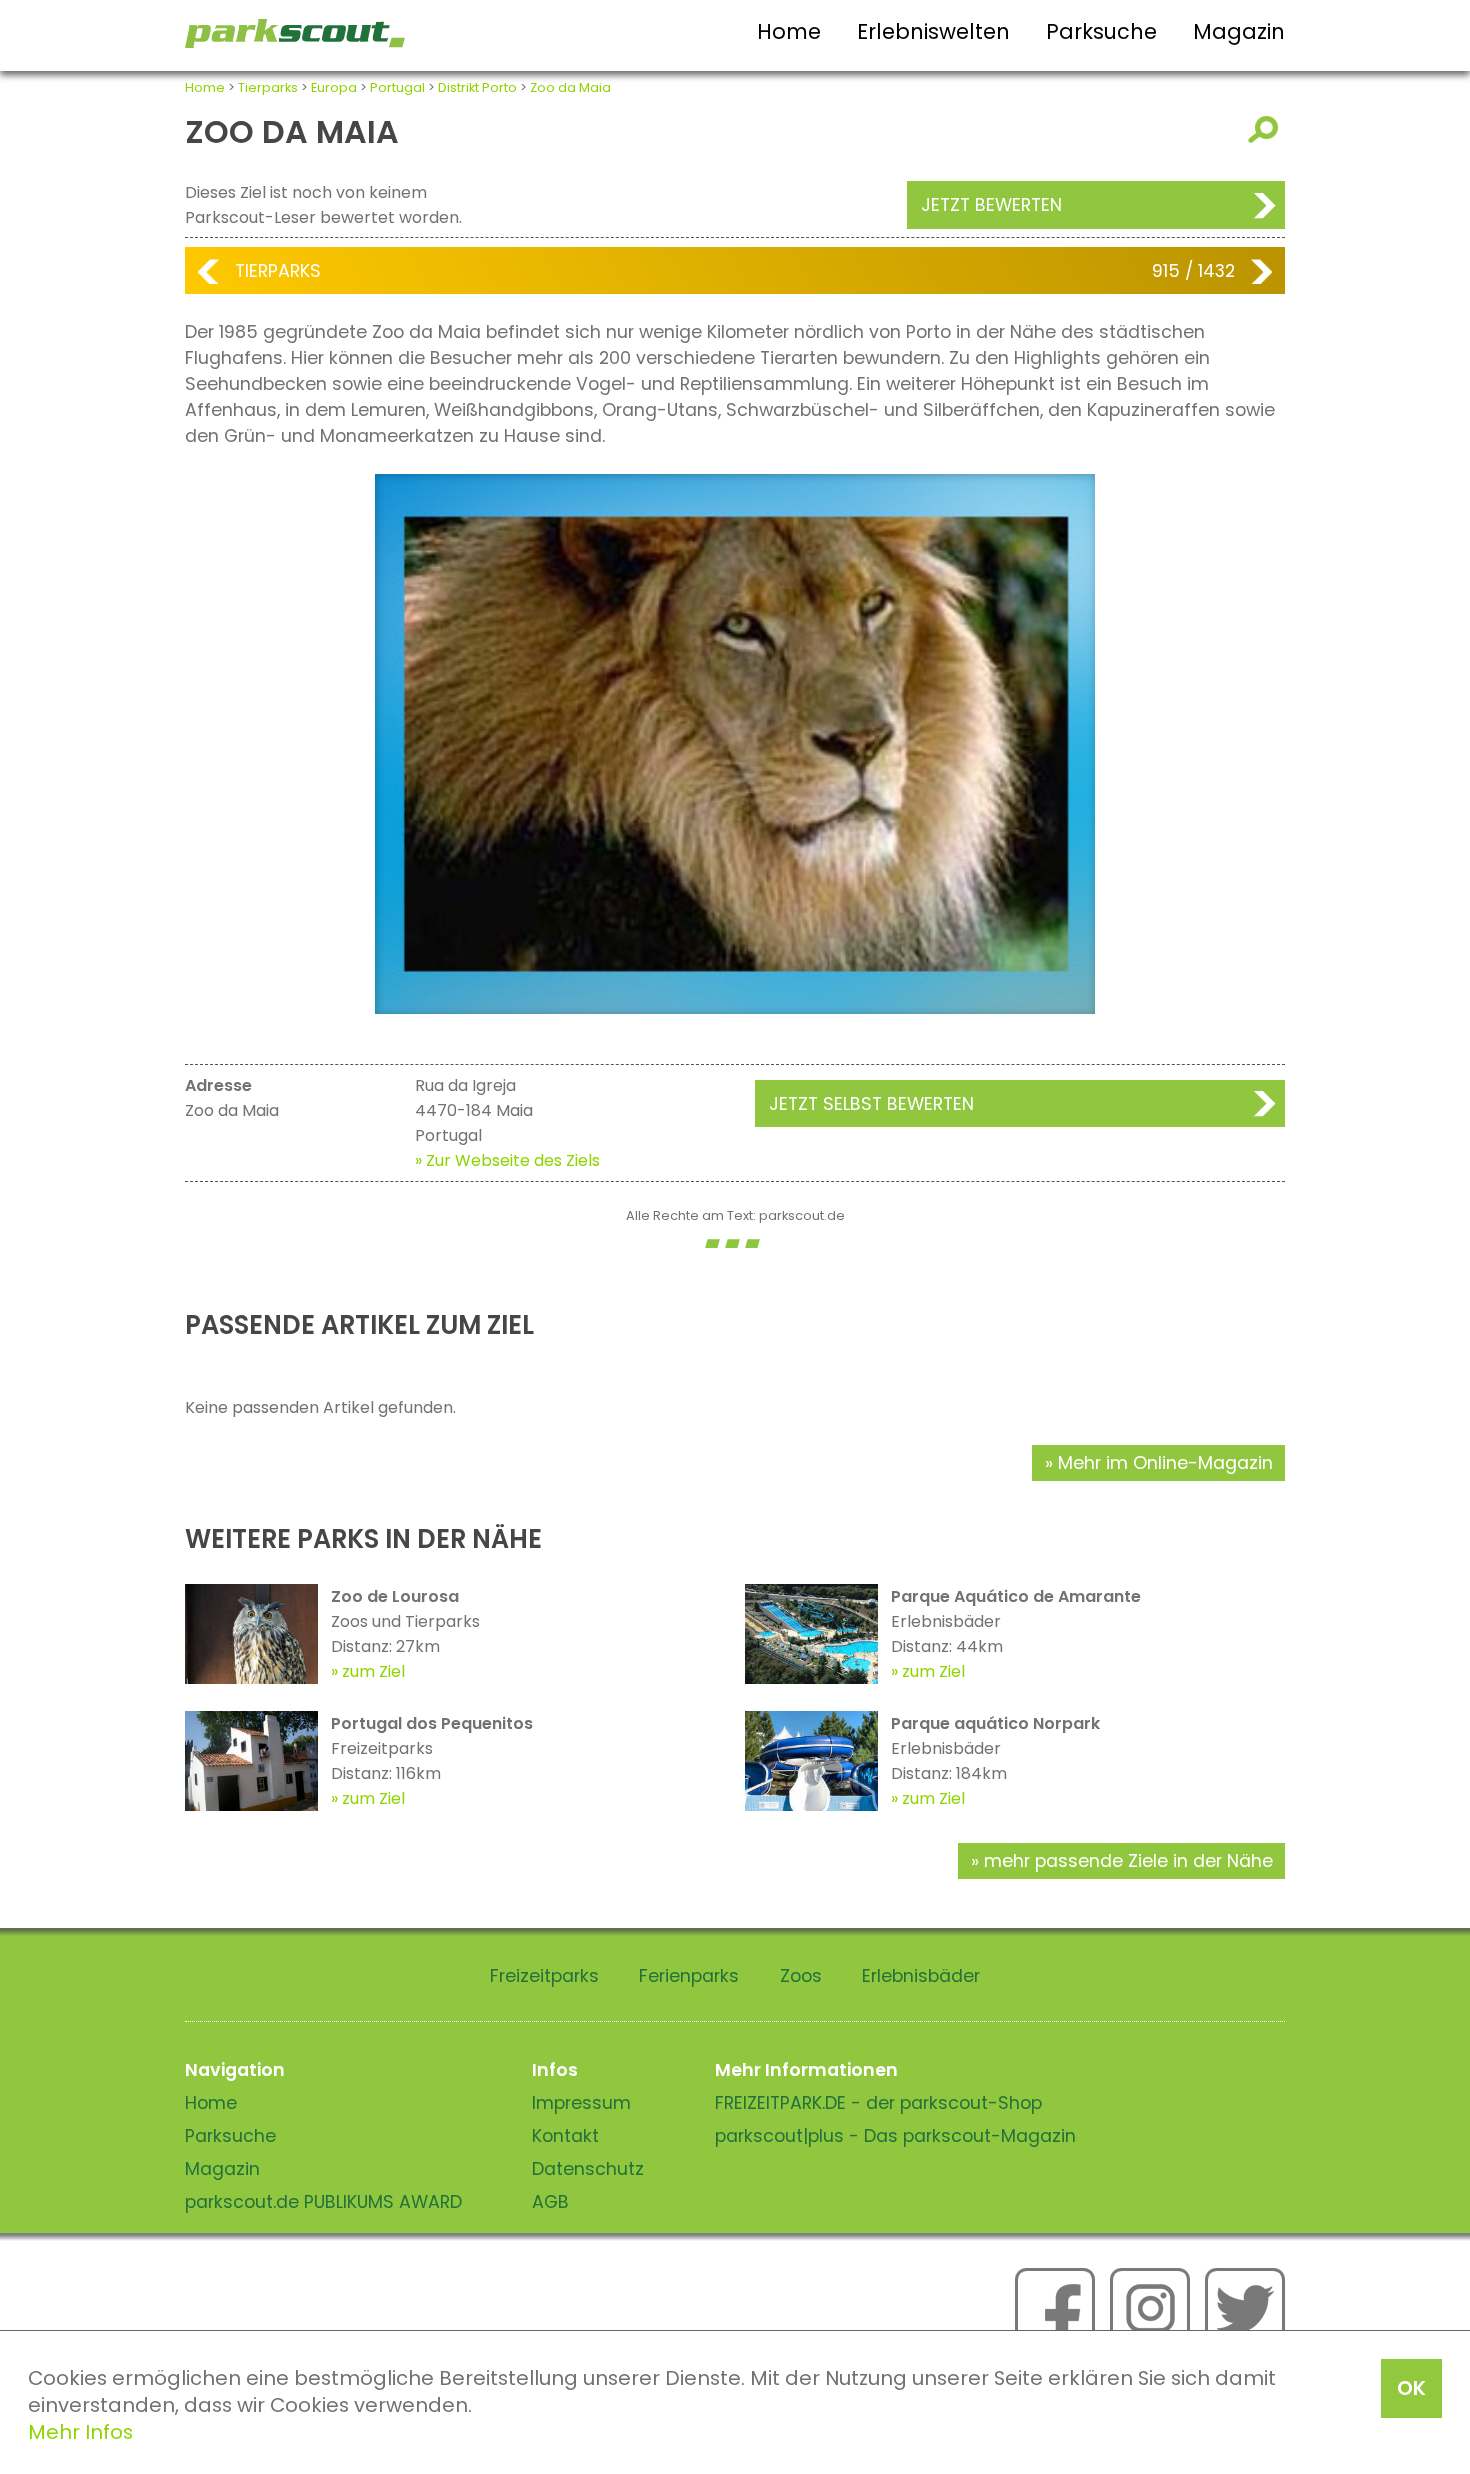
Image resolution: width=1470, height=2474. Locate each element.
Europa (334, 87)
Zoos (801, 1976)
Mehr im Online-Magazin (1165, 1463)
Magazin (1239, 31)
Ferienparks (689, 1976)
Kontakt (565, 2136)
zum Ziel (373, 1671)
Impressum (581, 2103)
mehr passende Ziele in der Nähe (1128, 1861)
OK (1411, 2388)
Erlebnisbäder (921, 1976)
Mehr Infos (80, 2432)
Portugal (397, 87)
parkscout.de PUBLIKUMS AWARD (323, 2202)
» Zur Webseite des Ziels (507, 1160)
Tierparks (268, 87)
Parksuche (1101, 31)
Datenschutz (588, 2169)
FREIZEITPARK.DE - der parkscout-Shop (878, 2103)
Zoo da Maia (570, 87)
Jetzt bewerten (991, 205)
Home (789, 31)
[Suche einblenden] (1266, 129)
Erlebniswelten (933, 31)
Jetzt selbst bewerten (871, 1104)
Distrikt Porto (477, 87)
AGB (550, 2202)
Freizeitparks (544, 1976)
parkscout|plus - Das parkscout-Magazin (895, 2136)
